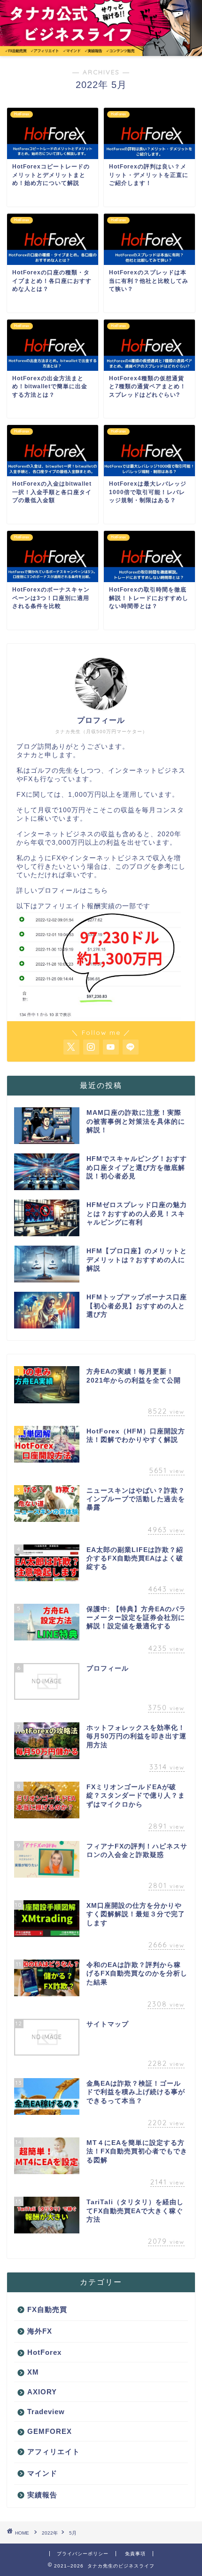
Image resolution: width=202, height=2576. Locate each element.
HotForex (44, 2352)
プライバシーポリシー (83, 2554)
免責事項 (135, 2554)
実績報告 (42, 2495)
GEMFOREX (50, 2431)
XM (33, 2372)
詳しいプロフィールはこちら (62, 891)
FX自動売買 (47, 2309)
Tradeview (46, 2412)
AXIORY (42, 2392)
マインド (42, 2473)
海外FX (40, 2331)
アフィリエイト (54, 2452)
